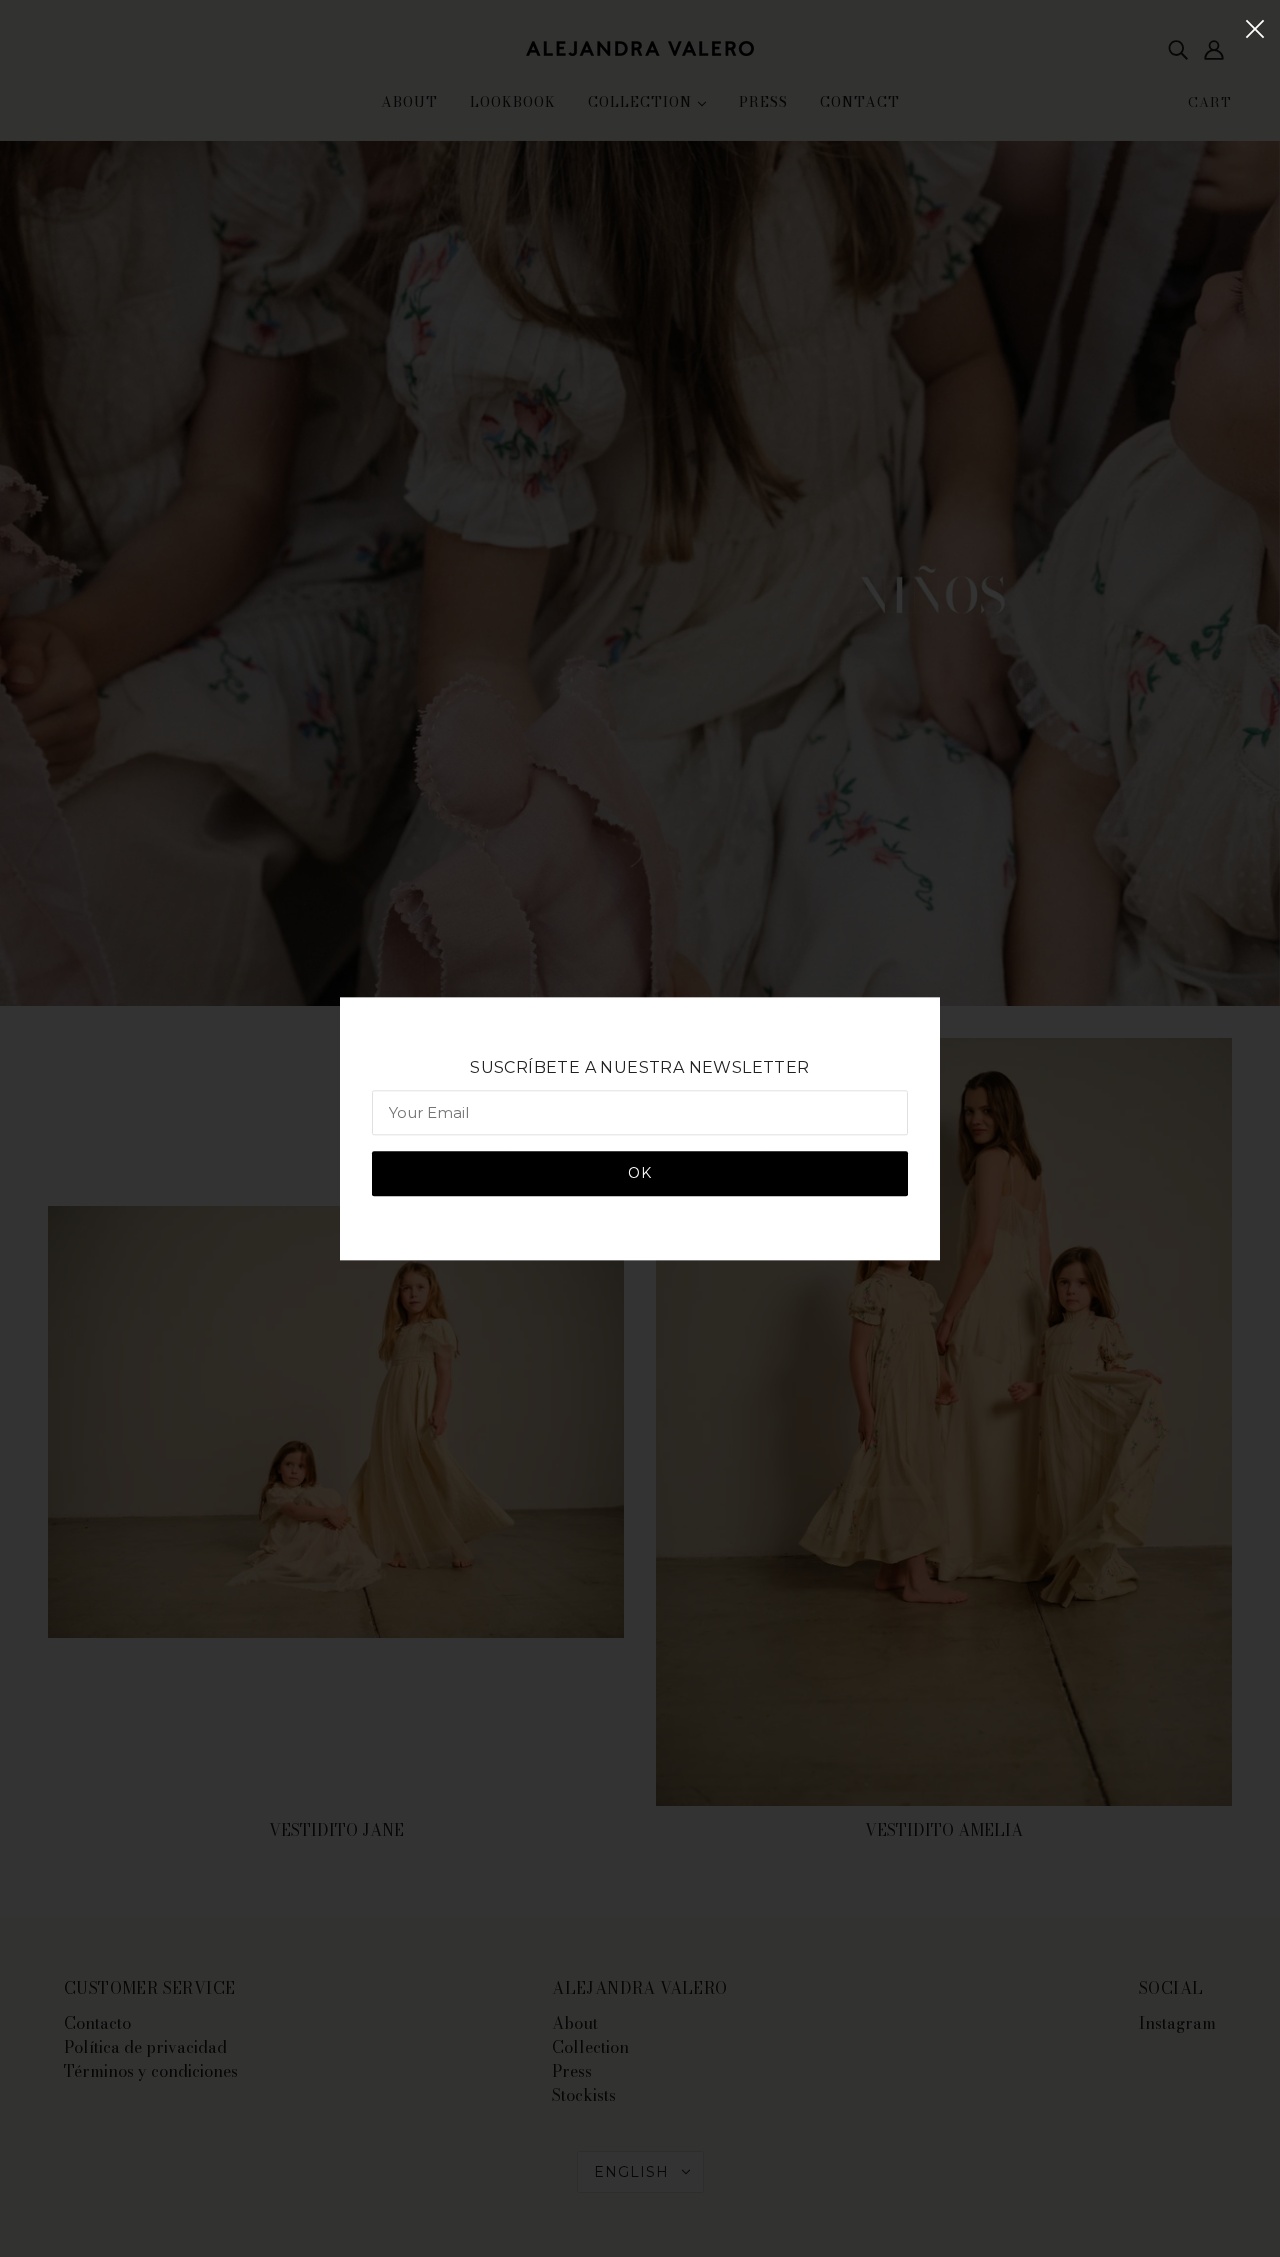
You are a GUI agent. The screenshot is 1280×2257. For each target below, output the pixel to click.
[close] (1255, 27)
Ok (640, 1173)
